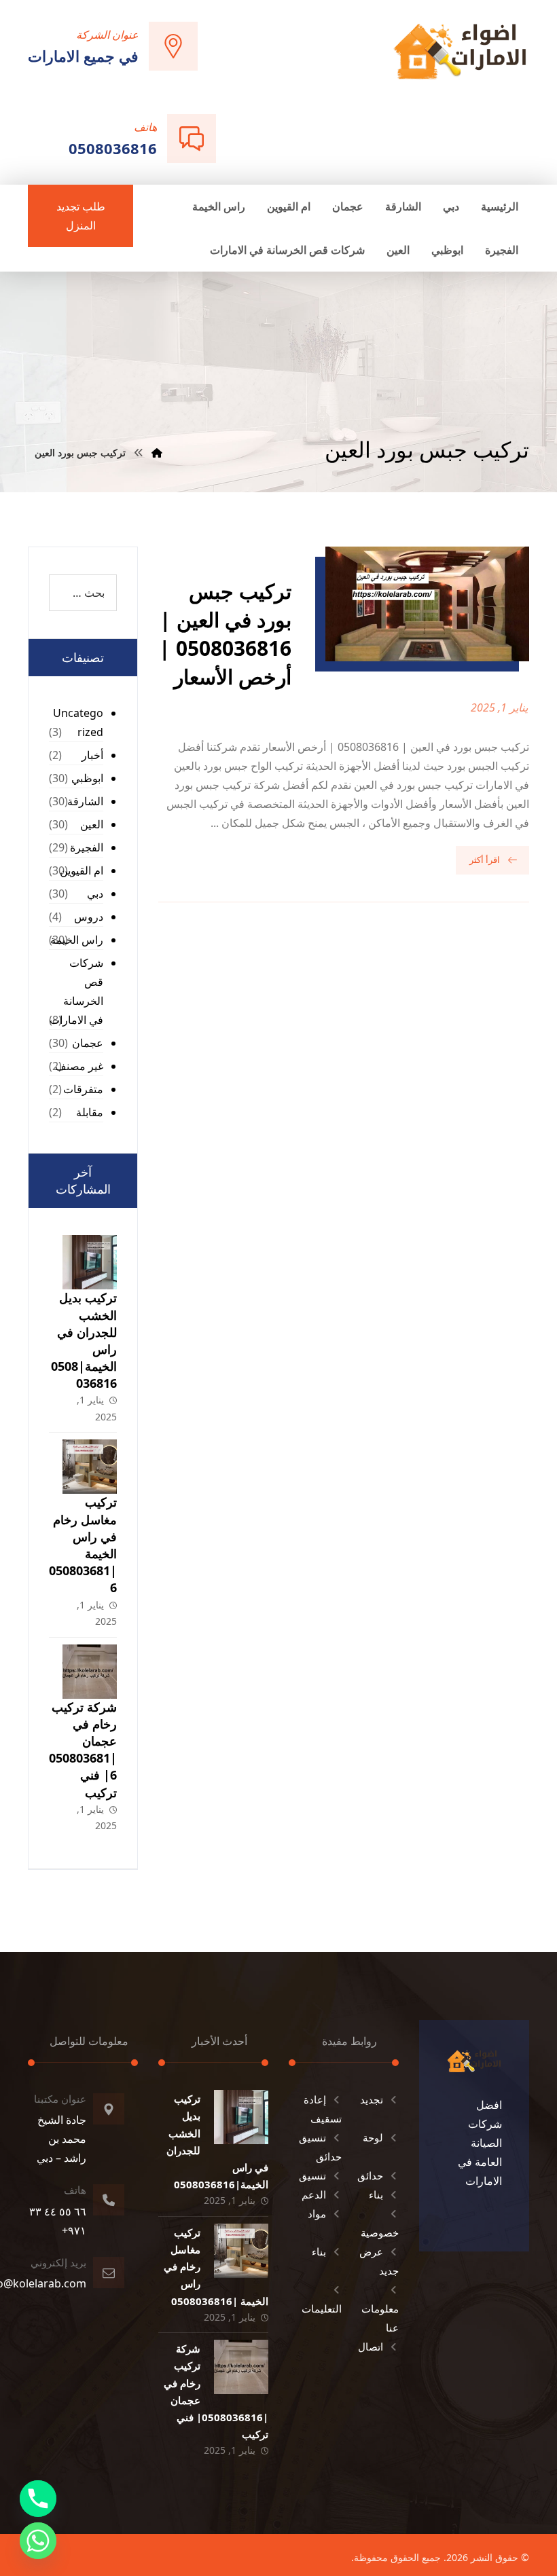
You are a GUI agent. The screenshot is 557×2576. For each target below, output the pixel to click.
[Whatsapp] (38, 2541)
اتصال (371, 2347)
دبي (95, 894)
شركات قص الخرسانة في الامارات (76, 991)
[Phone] (38, 2499)
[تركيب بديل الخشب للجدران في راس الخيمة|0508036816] (90, 1262)
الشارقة (85, 801)
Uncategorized (78, 722)
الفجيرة (87, 847)
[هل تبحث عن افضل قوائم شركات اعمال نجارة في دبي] (460, 51)
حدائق (370, 2175)
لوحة (373, 2137)
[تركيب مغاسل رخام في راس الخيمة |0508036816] (90, 1467)
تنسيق (312, 2175)
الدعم (314, 2194)
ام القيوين (82, 870)
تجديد (372, 2099)
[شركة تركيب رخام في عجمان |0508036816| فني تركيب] (90, 1672)
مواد (317, 2213)
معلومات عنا (380, 2318)
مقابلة (90, 1112)
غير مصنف (79, 1066)
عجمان (88, 1043)
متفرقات (83, 1089)
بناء (376, 2194)
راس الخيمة (77, 940)
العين (92, 824)
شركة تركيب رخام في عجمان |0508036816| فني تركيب (83, 1750)
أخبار (92, 755)
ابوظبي (87, 778)
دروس (89, 917)
